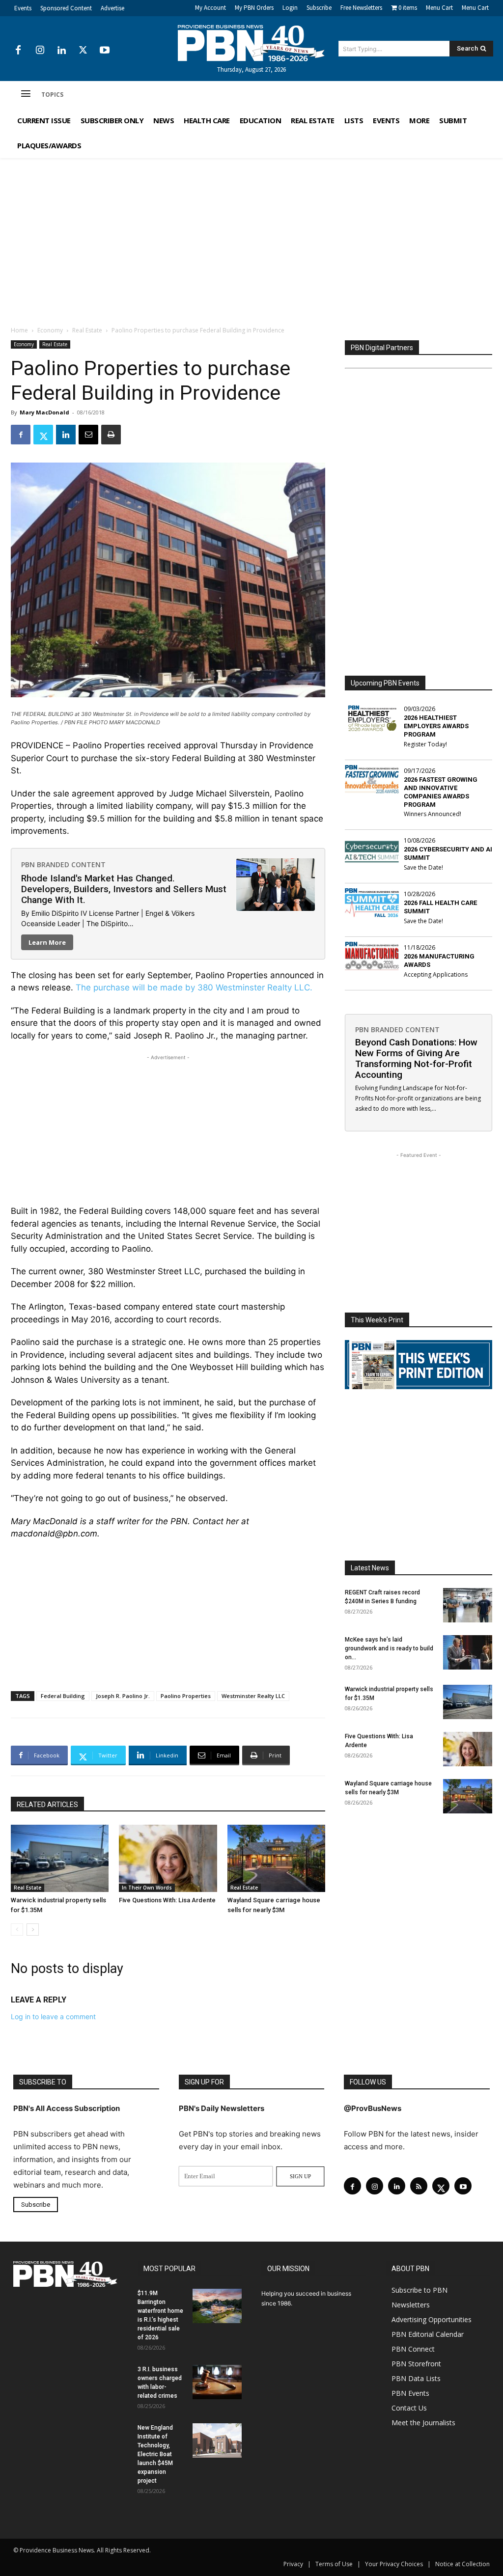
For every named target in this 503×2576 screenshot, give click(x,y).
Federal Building (63, 1696)
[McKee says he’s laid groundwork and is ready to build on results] (468, 1652)
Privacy (293, 2564)
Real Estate (87, 330)
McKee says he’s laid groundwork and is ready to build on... (389, 1648)
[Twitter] (83, 51)
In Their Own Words (147, 1888)
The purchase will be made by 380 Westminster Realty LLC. (194, 987)
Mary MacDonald (44, 412)
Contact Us (409, 2408)
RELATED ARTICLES (47, 1805)
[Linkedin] (61, 51)
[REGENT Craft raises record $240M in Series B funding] (468, 1605)
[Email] (88, 435)
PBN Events (410, 2393)
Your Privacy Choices (394, 2564)
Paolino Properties (186, 1696)
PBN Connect (413, 2349)
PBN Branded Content (63, 864)
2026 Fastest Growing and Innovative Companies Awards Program (441, 792)
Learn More (47, 942)
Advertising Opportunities (432, 2319)
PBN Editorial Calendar (428, 2334)
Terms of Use (334, 2564)
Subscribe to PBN (419, 2290)
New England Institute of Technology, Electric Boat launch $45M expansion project (155, 2454)
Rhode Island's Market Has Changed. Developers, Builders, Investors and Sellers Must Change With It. (124, 889)
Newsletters (411, 2305)
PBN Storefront (416, 2364)
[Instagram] (40, 51)
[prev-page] (17, 1930)
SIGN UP (300, 2176)
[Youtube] (105, 51)
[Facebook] (18, 51)
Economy (50, 330)
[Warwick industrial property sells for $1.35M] (60, 1858)
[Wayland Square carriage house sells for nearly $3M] (276, 1858)
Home (19, 330)
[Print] (111, 435)
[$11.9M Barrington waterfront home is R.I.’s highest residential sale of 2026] (217, 2306)
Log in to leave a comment (53, 2016)
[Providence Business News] (252, 43)
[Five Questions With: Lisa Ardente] (168, 1858)
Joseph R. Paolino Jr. (123, 1696)
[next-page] (33, 1930)
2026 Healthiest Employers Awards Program (436, 726)
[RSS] (419, 2186)
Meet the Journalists (423, 2423)
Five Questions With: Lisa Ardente (167, 1900)
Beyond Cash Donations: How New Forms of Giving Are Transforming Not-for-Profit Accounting (416, 1058)
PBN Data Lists (416, 2378)
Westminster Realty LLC (253, 1696)
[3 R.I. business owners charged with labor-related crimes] (217, 2382)
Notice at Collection (462, 2564)
